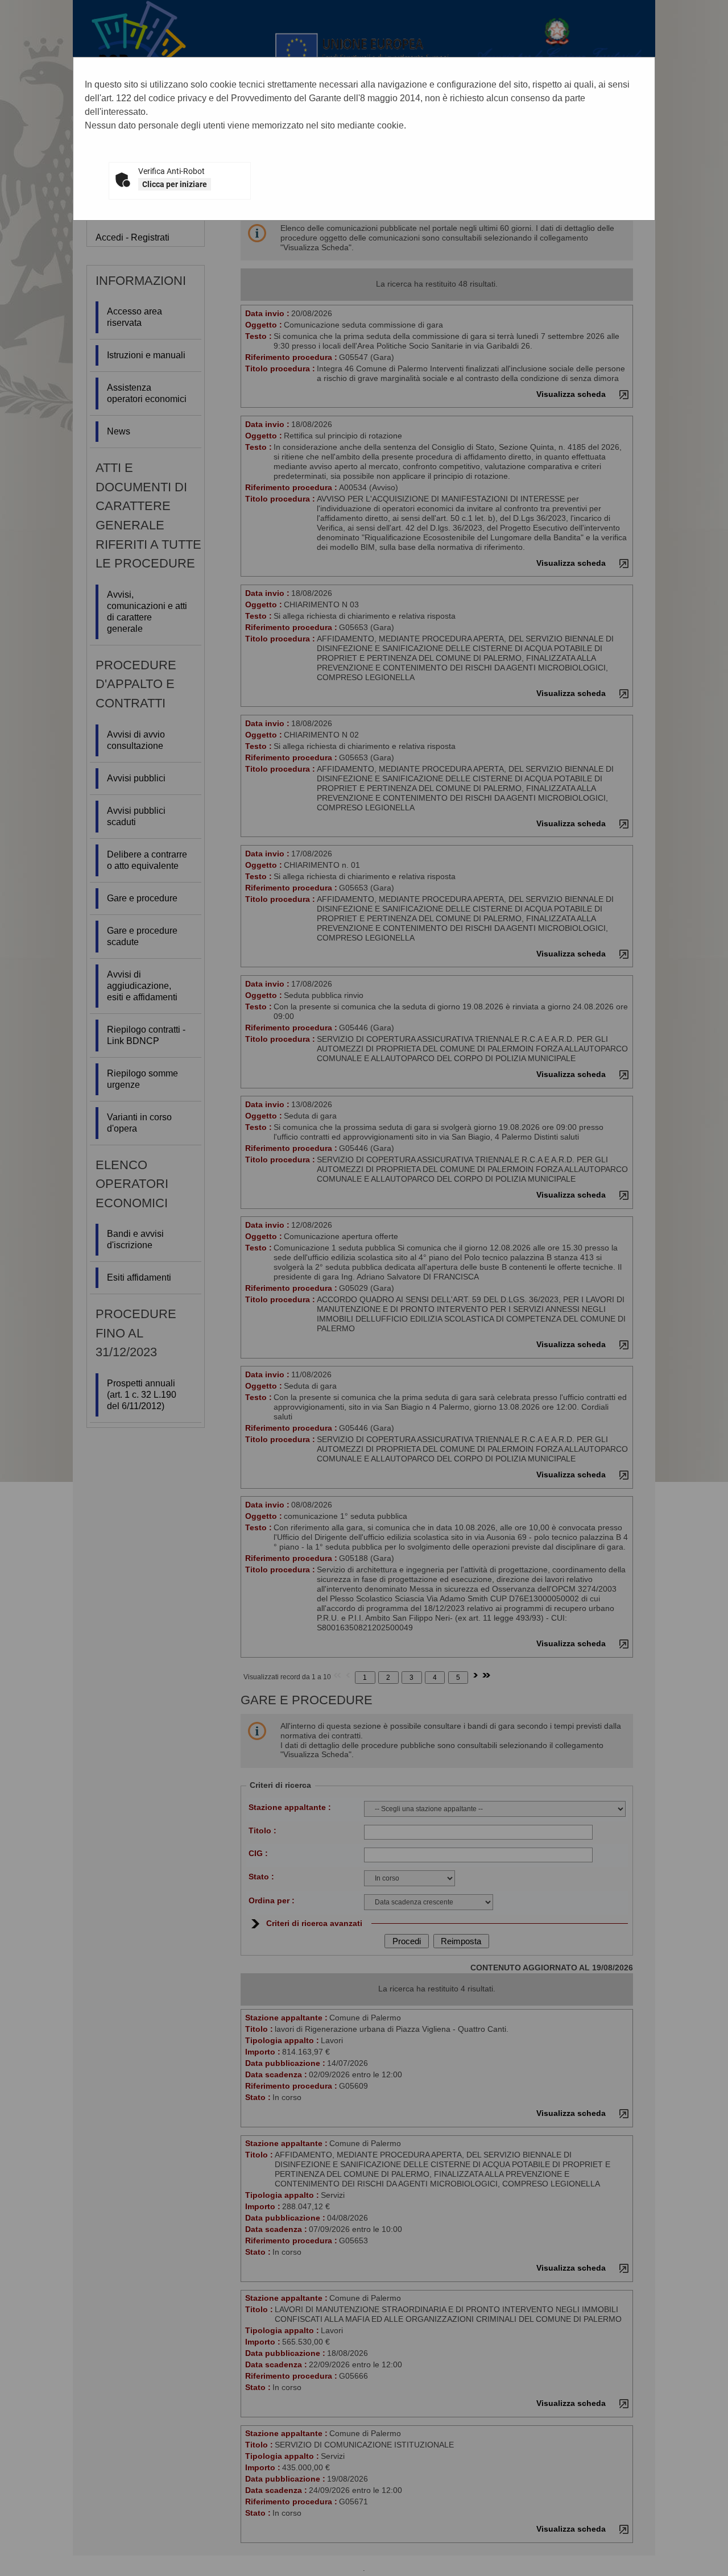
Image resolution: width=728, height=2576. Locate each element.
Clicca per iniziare (175, 184)
